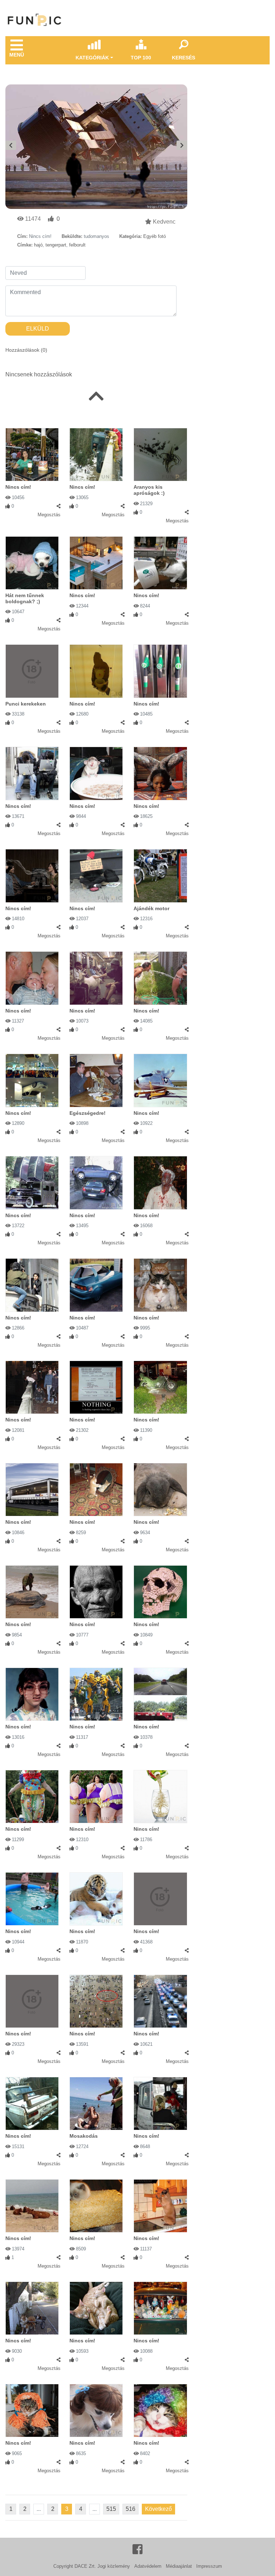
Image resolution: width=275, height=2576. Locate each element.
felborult (77, 245)
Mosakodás (84, 2136)
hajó (38, 245)
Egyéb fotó (155, 236)
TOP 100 (141, 58)
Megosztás (49, 515)
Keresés (184, 58)
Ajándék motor (151, 908)
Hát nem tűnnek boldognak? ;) (25, 598)
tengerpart (56, 245)
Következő (158, 2509)
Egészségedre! (88, 1113)
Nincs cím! (18, 487)
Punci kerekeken (26, 704)
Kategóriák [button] (92, 58)
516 (131, 2509)
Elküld (38, 329)
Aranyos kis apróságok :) (149, 490)
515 (111, 2509)
